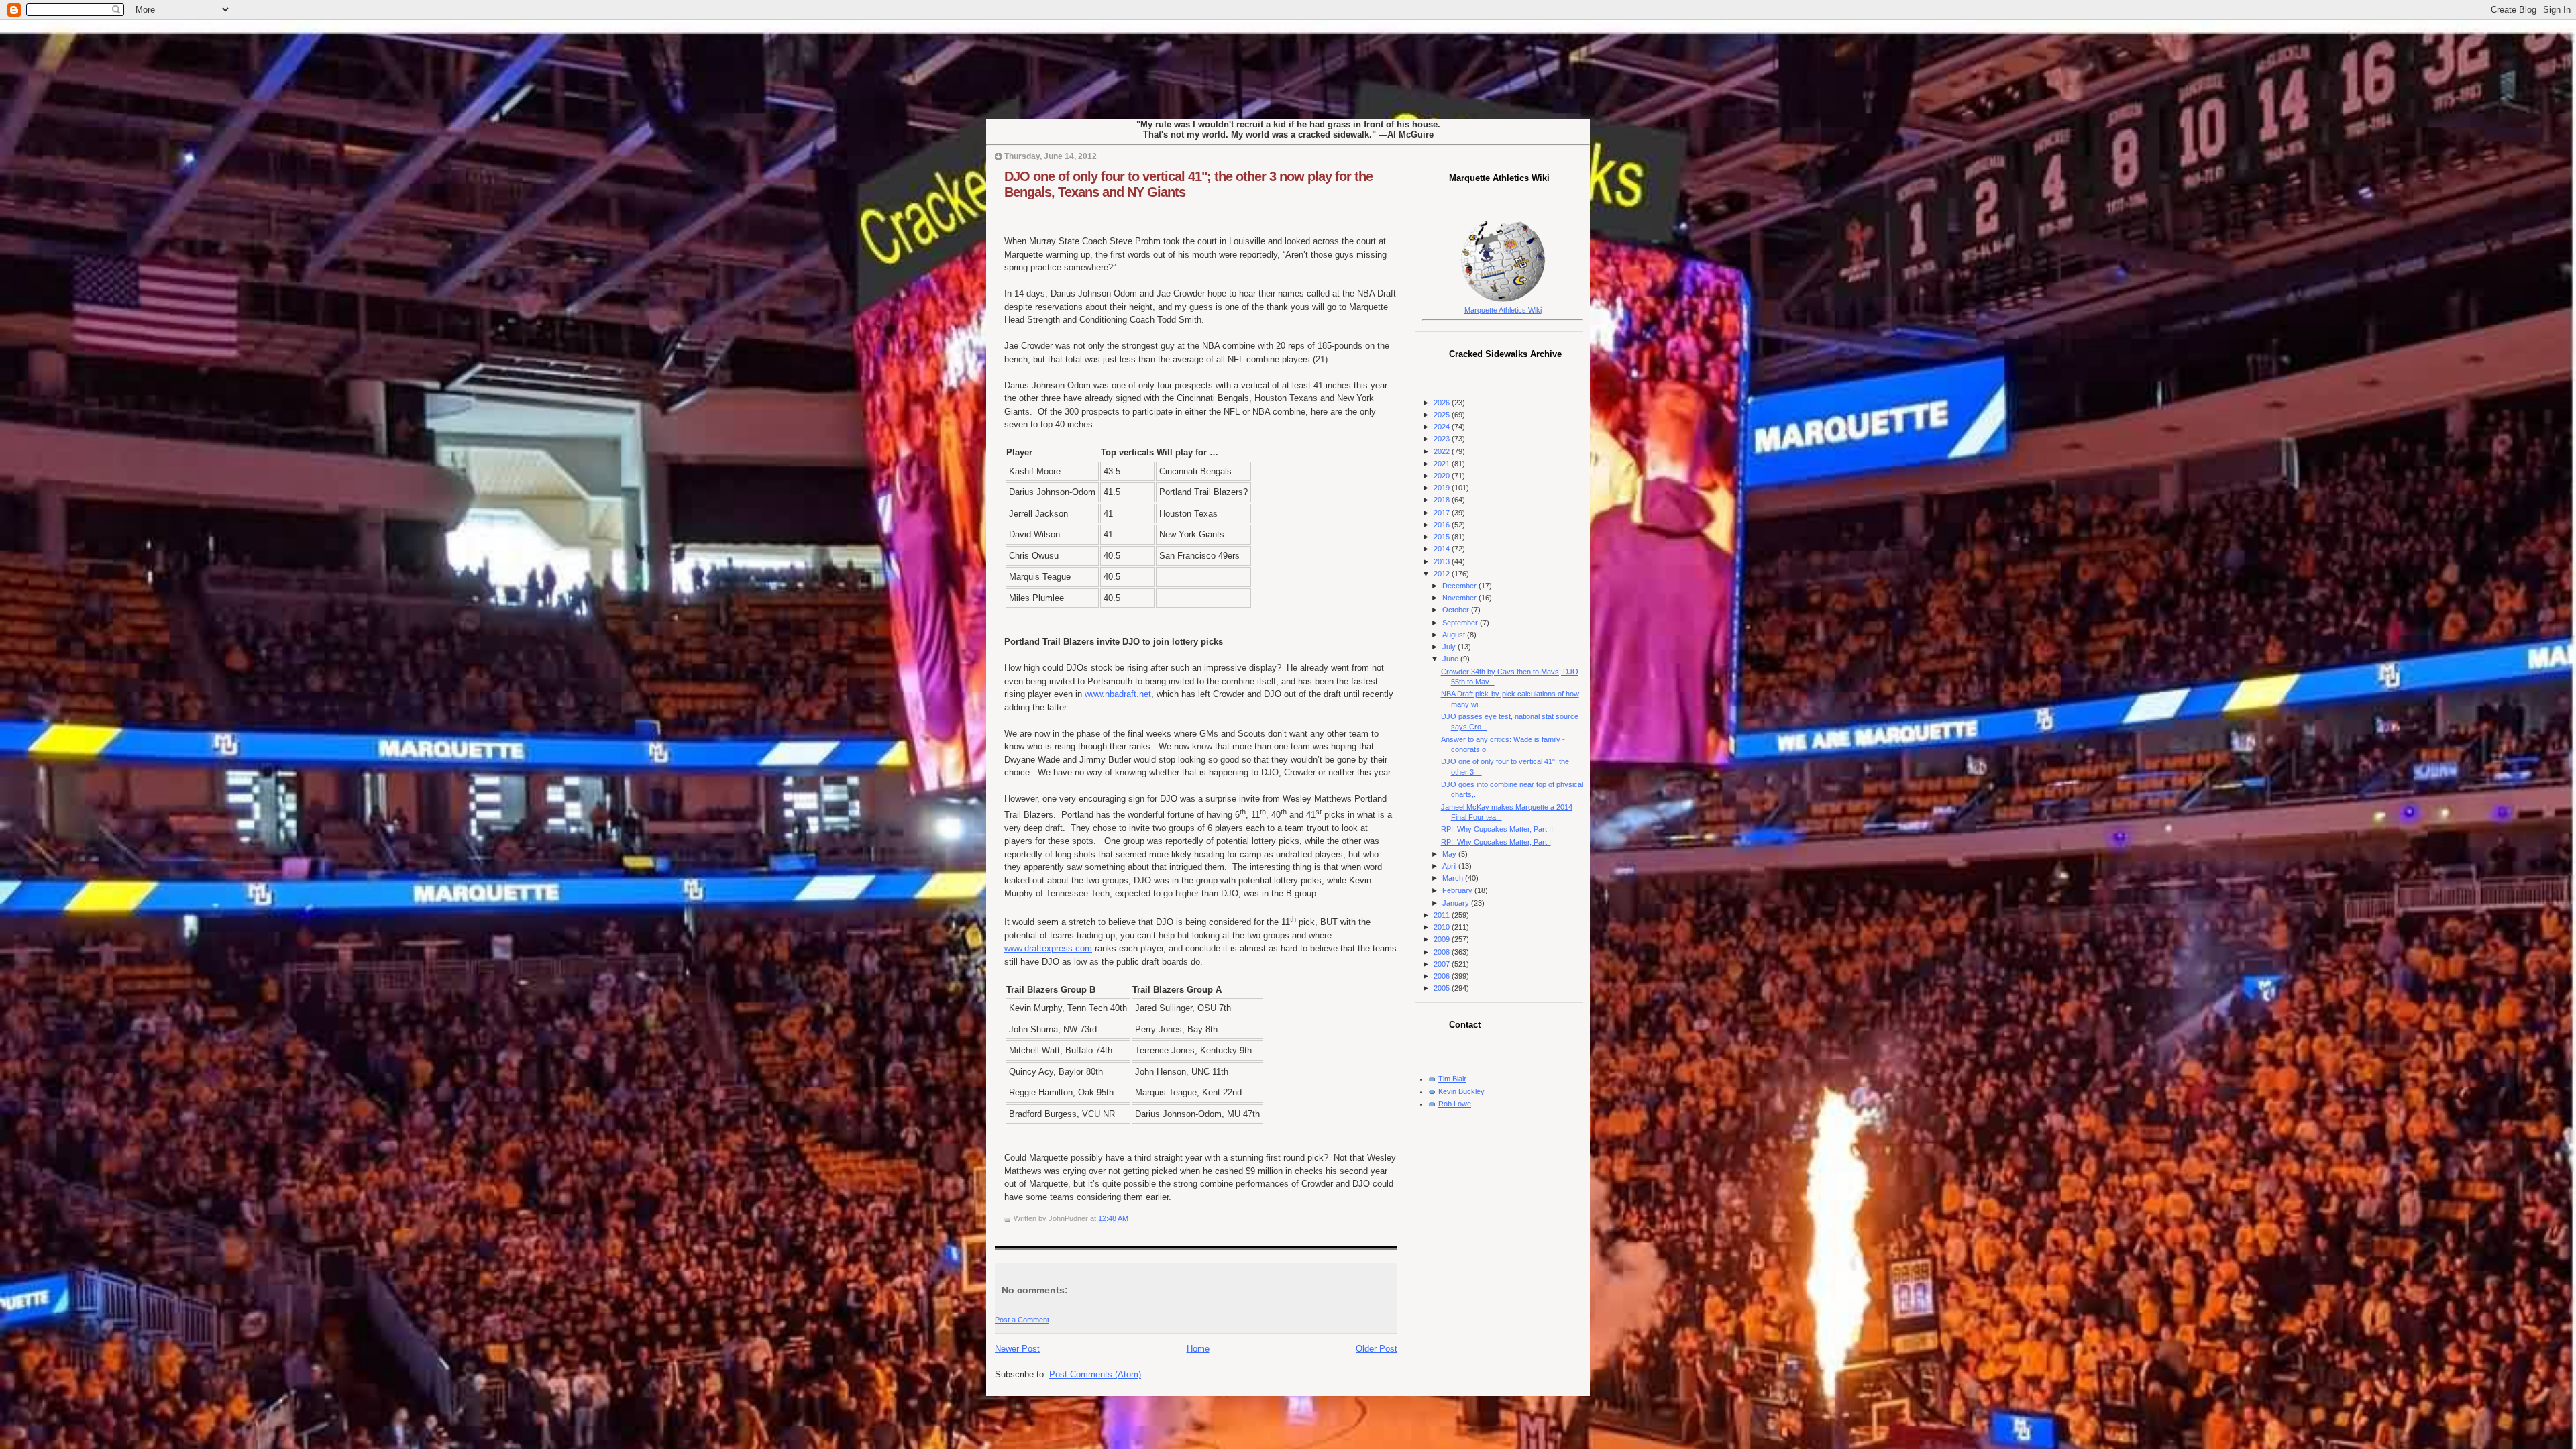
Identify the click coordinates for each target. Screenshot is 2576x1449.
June (1451, 659)
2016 (1443, 525)
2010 (1443, 927)
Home (1198, 1349)
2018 (1443, 500)
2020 (1443, 476)
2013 (1443, 561)
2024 (1443, 427)
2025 (1443, 415)
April (1450, 866)
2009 (1443, 939)
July (1450, 647)
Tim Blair (1452, 1079)
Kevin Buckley (1461, 1091)
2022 (1443, 451)
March (1454, 878)
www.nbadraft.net (1118, 694)
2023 (1443, 439)
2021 (1443, 464)
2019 (1443, 488)
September (1461, 623)
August (1455, 635)
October (1457, 610)
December (1460, 586)
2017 (1443, 513)
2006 (1443, 976)
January (1457, 903)
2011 (1443, 915)
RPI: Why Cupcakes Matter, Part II (1497, 829)
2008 (1443, 952)
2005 (1443, 988)
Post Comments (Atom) (1095, 1374)
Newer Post (1017, 1349)
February (1458, 890)
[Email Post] (1131, 1218)
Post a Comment (1022, 1320)
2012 (1443, 574)
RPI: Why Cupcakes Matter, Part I (1496, 842)
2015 (1443, 537)
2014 (1443, 549)
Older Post (1377, 1349)
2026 (1443, 402)
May (1450, 854)
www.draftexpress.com (1048, 948)
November (1460, 598)
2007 (1443, 964)
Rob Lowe (1455, 1104)
